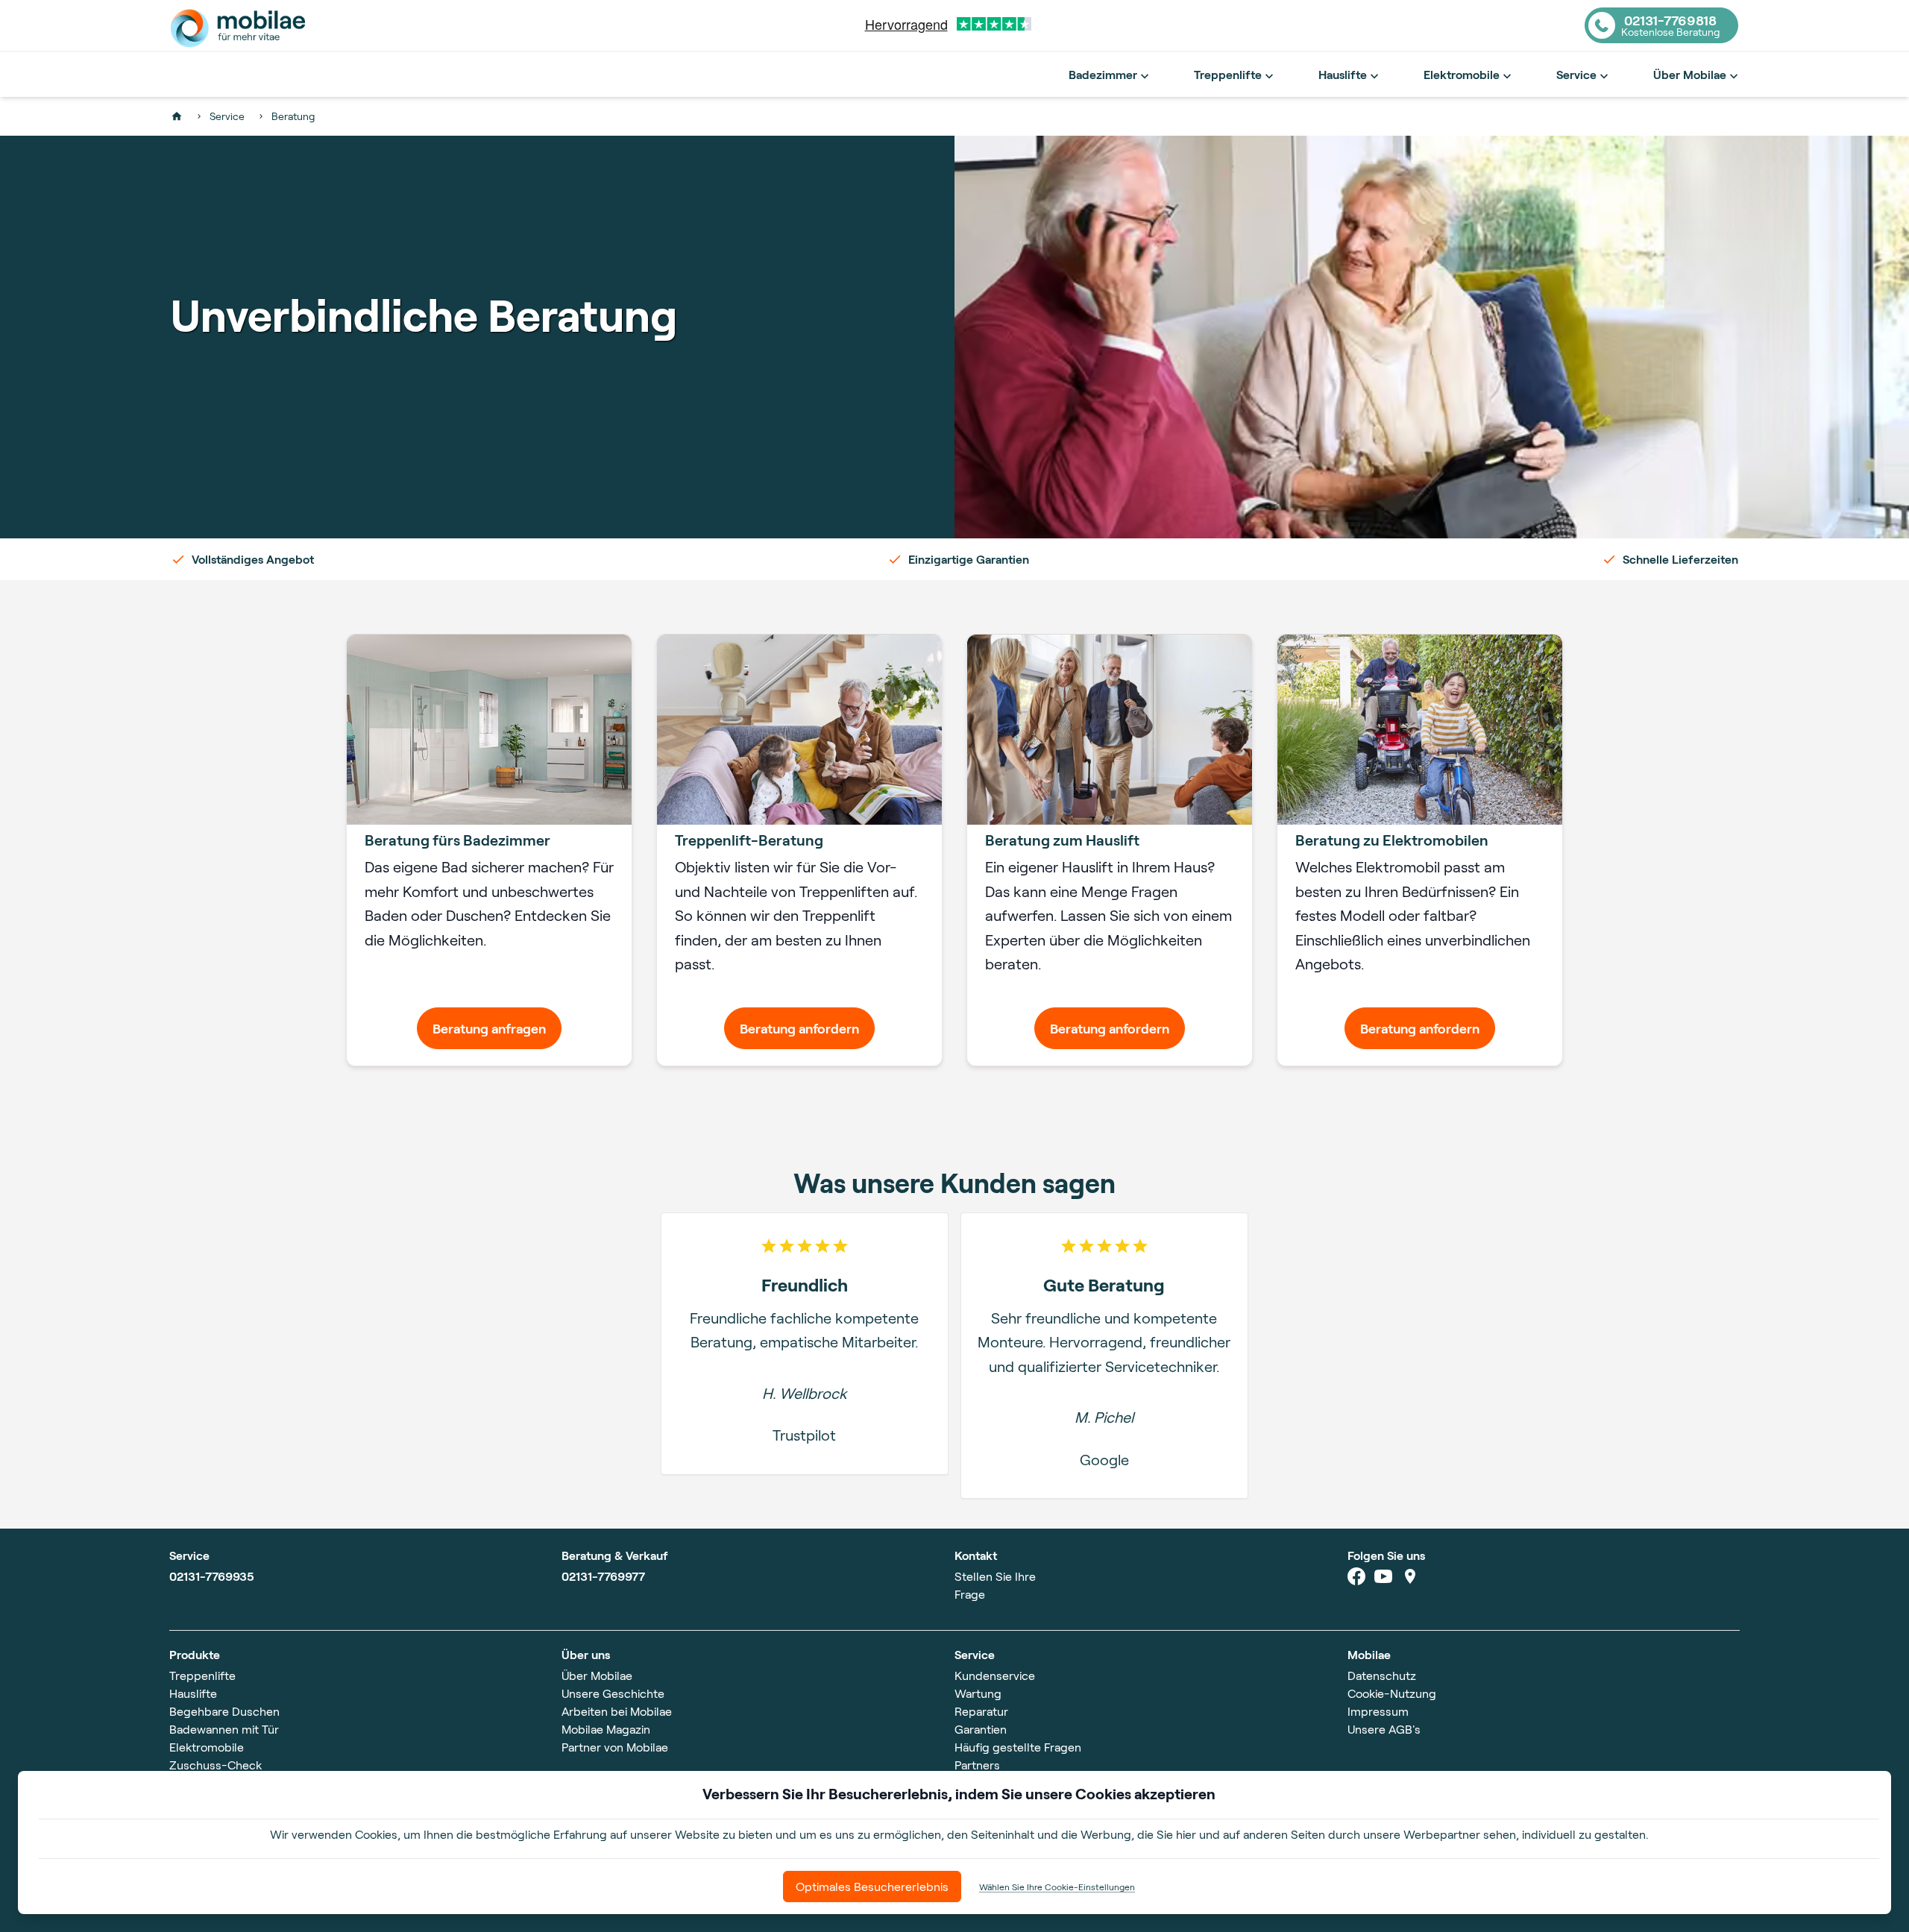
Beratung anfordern (799, 1028)
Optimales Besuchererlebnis (872, 1886)
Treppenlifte (1228, 74)
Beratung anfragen (489, 1028)
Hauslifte (1343, 74)
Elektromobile (1462, 74)
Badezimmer (1103, 74)
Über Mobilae (1690, 74)
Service (1576, 74)
